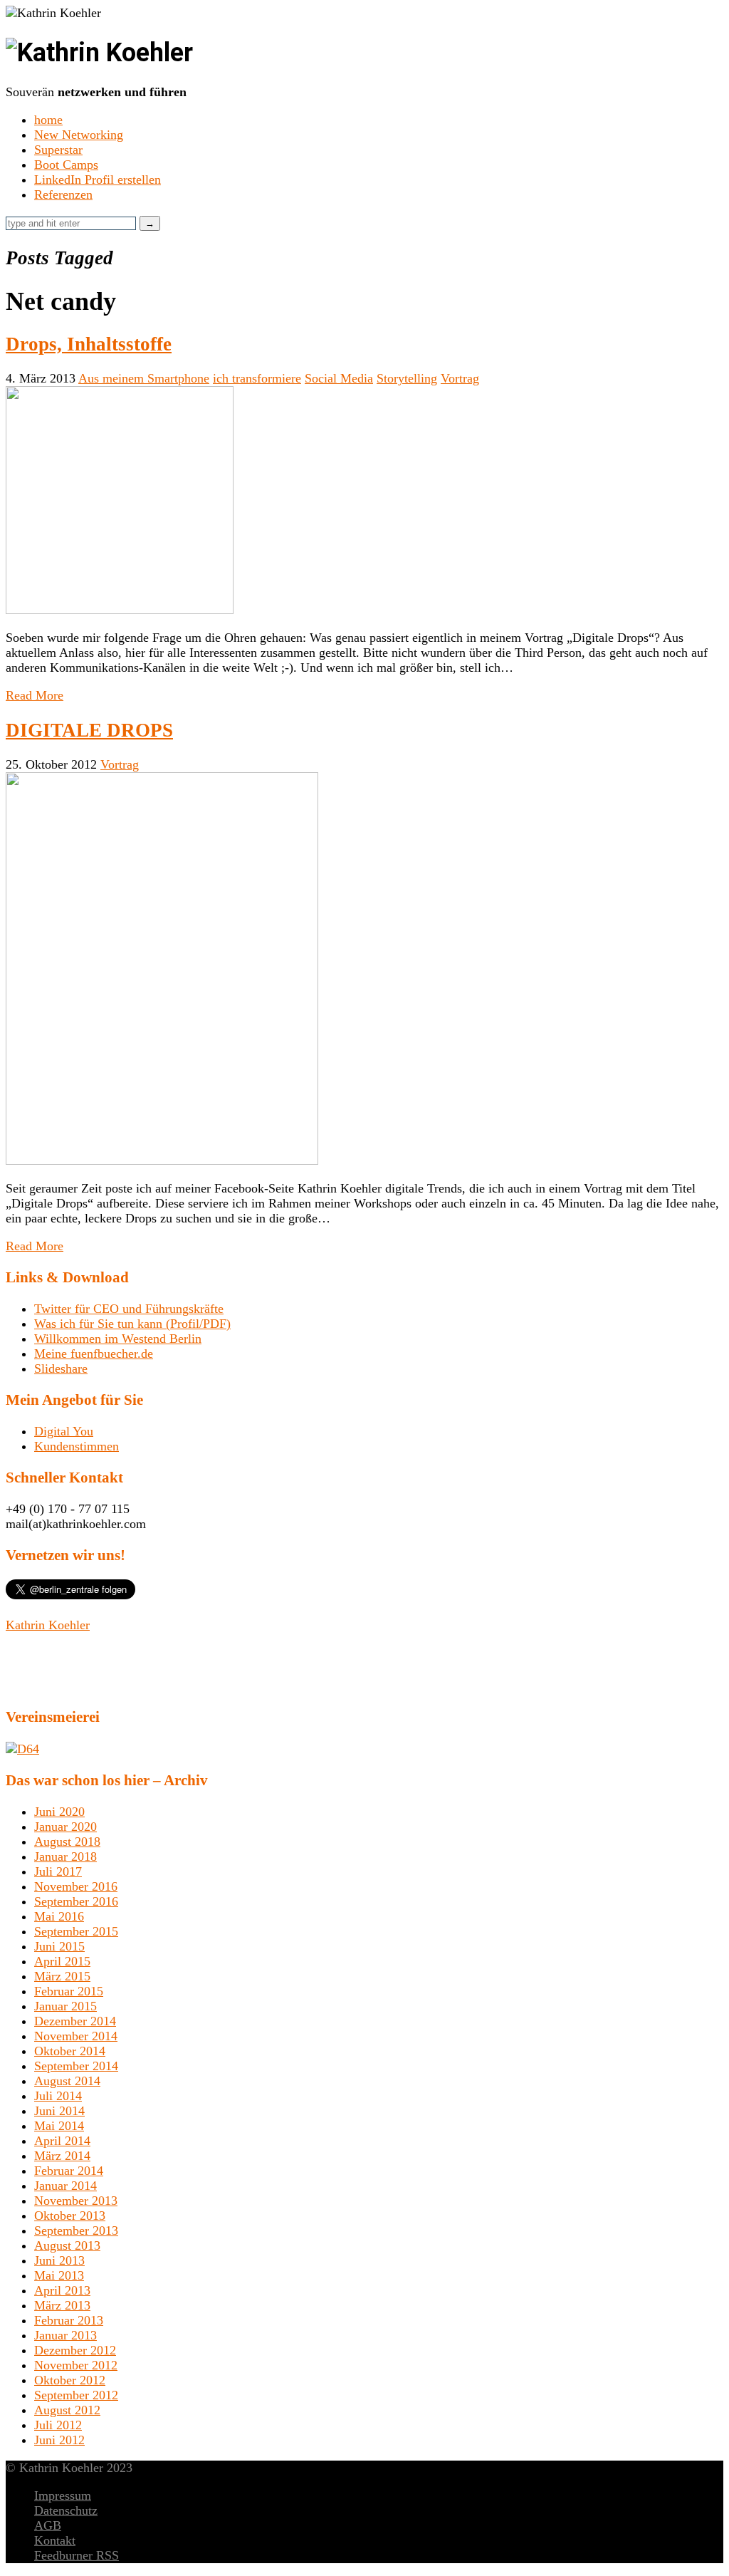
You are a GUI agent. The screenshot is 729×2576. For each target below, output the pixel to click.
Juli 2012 (58, 2425)
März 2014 (62, 2156)
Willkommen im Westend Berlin (118, 1339)
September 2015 (76, 1931)
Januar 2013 (65, 2335)
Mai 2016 (59, 1916)
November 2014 (76, 2036)
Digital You (64, 1431)
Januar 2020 (65, 1827)
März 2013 (62, 2305)
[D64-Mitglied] (22, 1749)
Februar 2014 (69, 2171)
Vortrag (460, 378)
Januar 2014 (65, 2186)
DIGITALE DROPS (89, 730)
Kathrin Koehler (48, 1625)
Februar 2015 (69, 1991)
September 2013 (76, 2230)
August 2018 (67, 1842)
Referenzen (63, 194)
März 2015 (62, 1976)
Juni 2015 (59, 1946)
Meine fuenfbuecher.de (94, 1354)
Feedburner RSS (77, 2555)
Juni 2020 (59, 1812)
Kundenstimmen (77, 1446)
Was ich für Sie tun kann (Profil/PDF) (132, 1324)
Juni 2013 (59, 2260)
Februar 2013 (69, 2320)
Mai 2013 (59, 2275)
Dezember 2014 (75, 2021)
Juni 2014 (59, 2111)
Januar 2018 (65, 1856)
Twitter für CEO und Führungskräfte (129, 1309)
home (48, 120)
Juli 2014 (58, 2096)
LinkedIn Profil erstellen (98, 180)
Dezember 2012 (75, 2350)
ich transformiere (257, 378)
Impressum (63, 2495)
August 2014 (67, 2081)
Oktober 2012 (70, 2380)
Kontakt (55, 2540)
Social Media (339, 378)
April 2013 (62, 2290)
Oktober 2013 (70, 2216)
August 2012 (67, 2410)
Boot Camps (66, 165)
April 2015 (62, 1961)
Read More (35, 695)
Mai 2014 (59, 2126)
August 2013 (67, 2245)
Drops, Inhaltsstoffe (89, 344)
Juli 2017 (58, 1871)
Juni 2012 (59, 2440)
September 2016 (76, 1901)
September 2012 (76, 2395)
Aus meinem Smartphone (144, 378)
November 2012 (76, 2365)
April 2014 (62, 2141)
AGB (48, 2525)
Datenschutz (66, 2510)
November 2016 (76, 1886)
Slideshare (61, 1368)
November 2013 (76, 2201)
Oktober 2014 (70, 2051)
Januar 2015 (65, 2006)
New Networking (79, 135)
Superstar (58, 150)
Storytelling (407, 378)
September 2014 (76, 2066)
